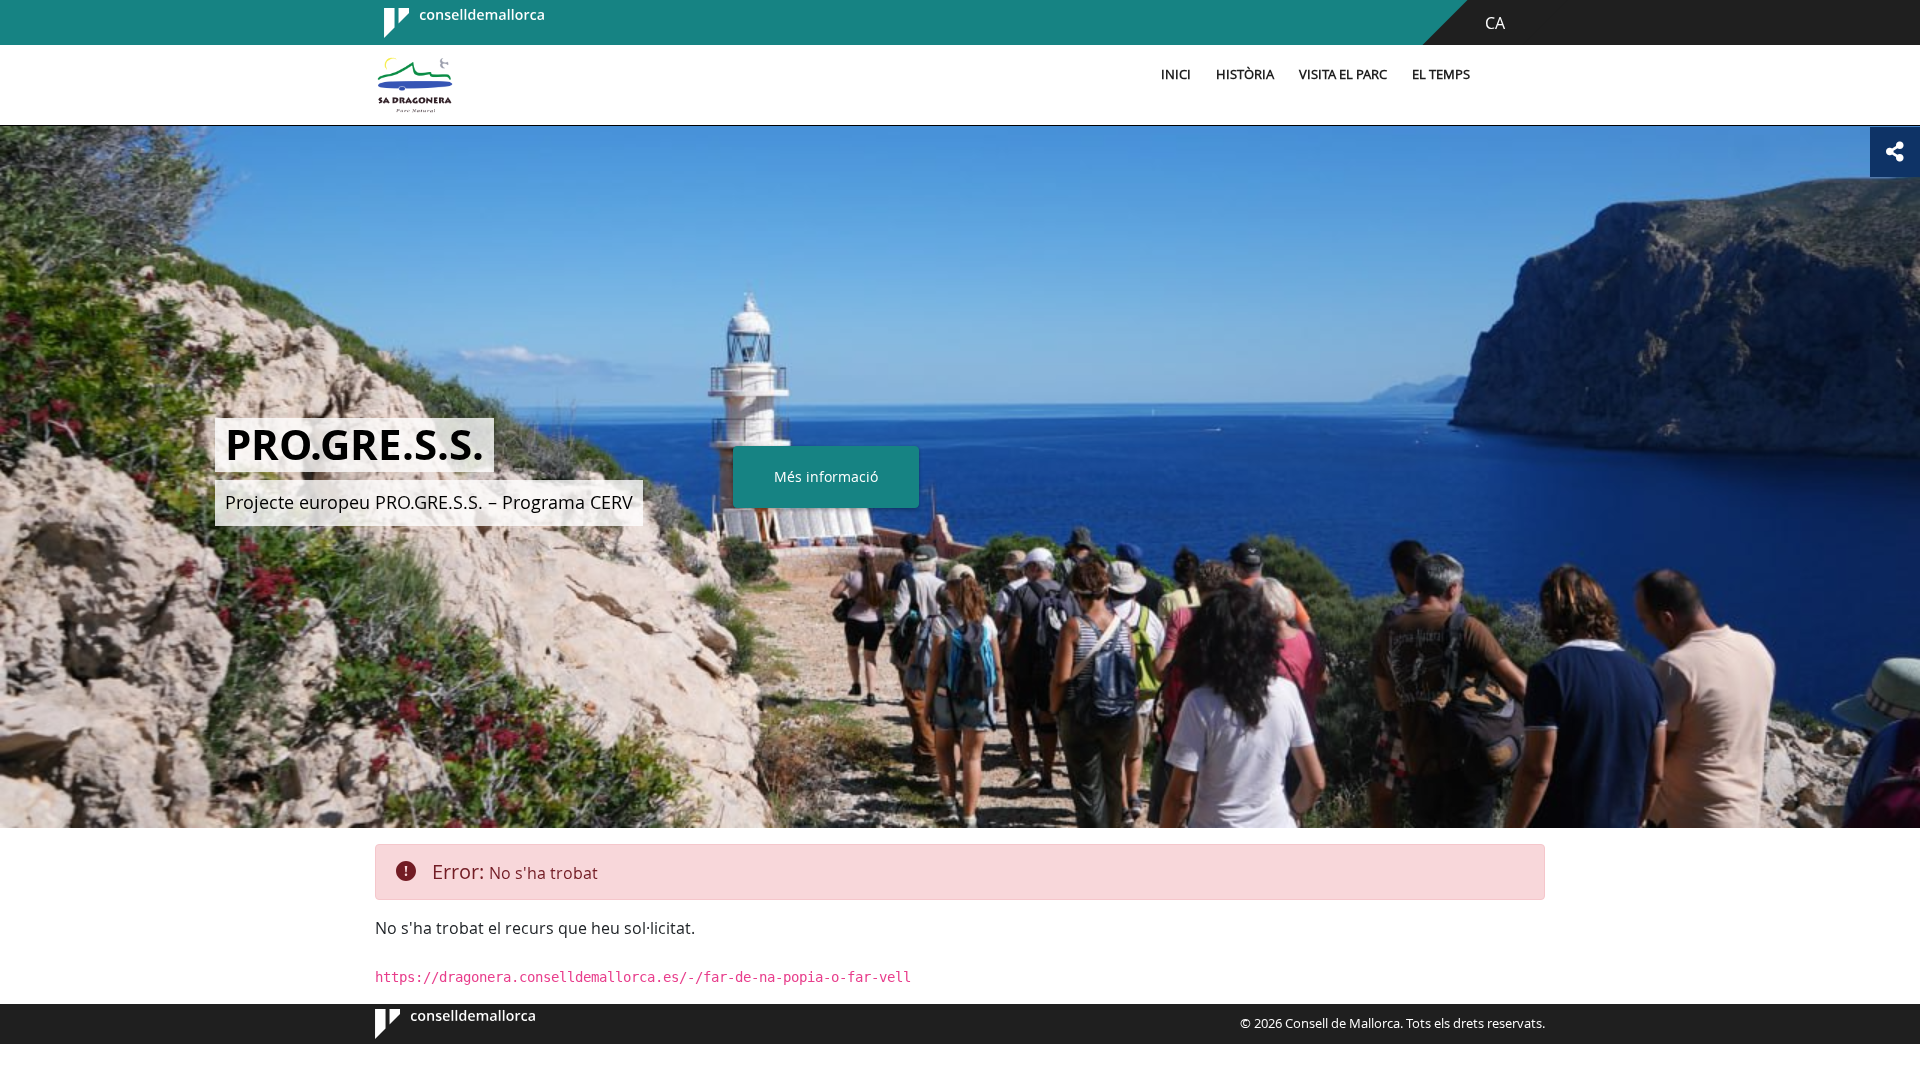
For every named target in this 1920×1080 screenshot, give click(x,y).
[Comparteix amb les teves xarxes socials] (1895, 152)
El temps (1441, 74)
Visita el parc (1343, 74)
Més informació (826, 476)
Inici (1176, 74)
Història (1245, 74)
